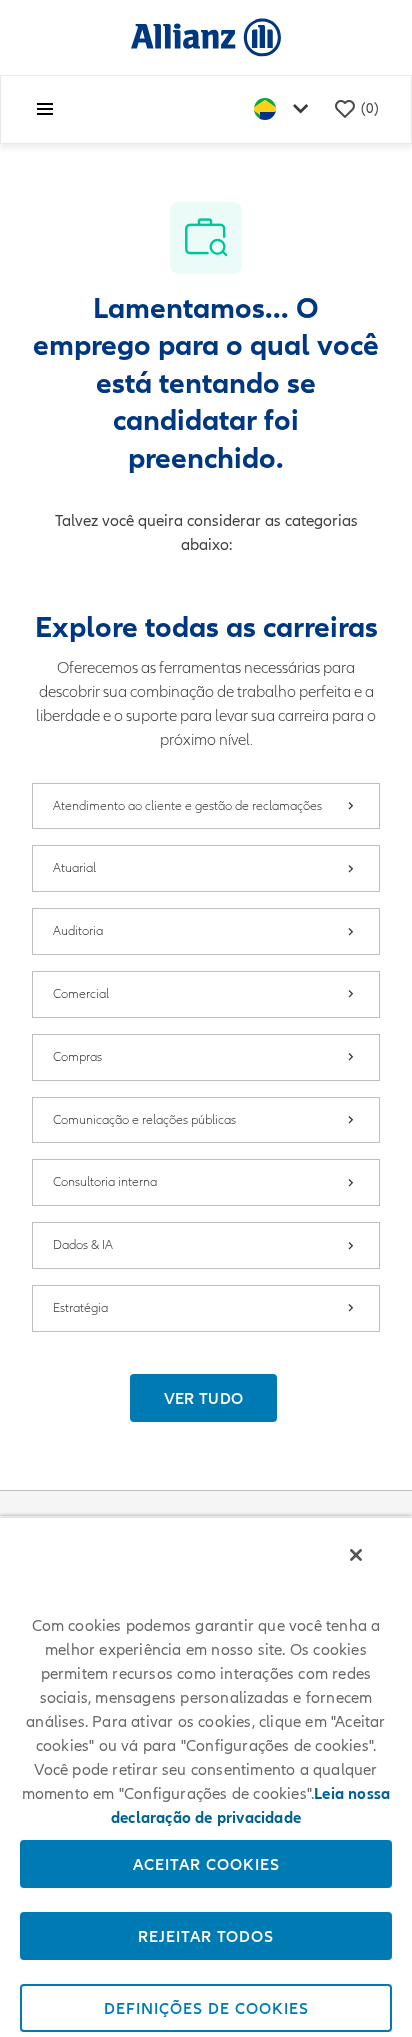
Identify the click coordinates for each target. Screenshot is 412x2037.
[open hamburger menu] (45, 109)
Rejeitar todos (206, 1936)
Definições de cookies (206, 2008)
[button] (204, 1398)
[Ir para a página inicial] (206, 36)
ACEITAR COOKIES (206, 1864)
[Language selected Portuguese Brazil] (285, 109)
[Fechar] (356, 1555)
